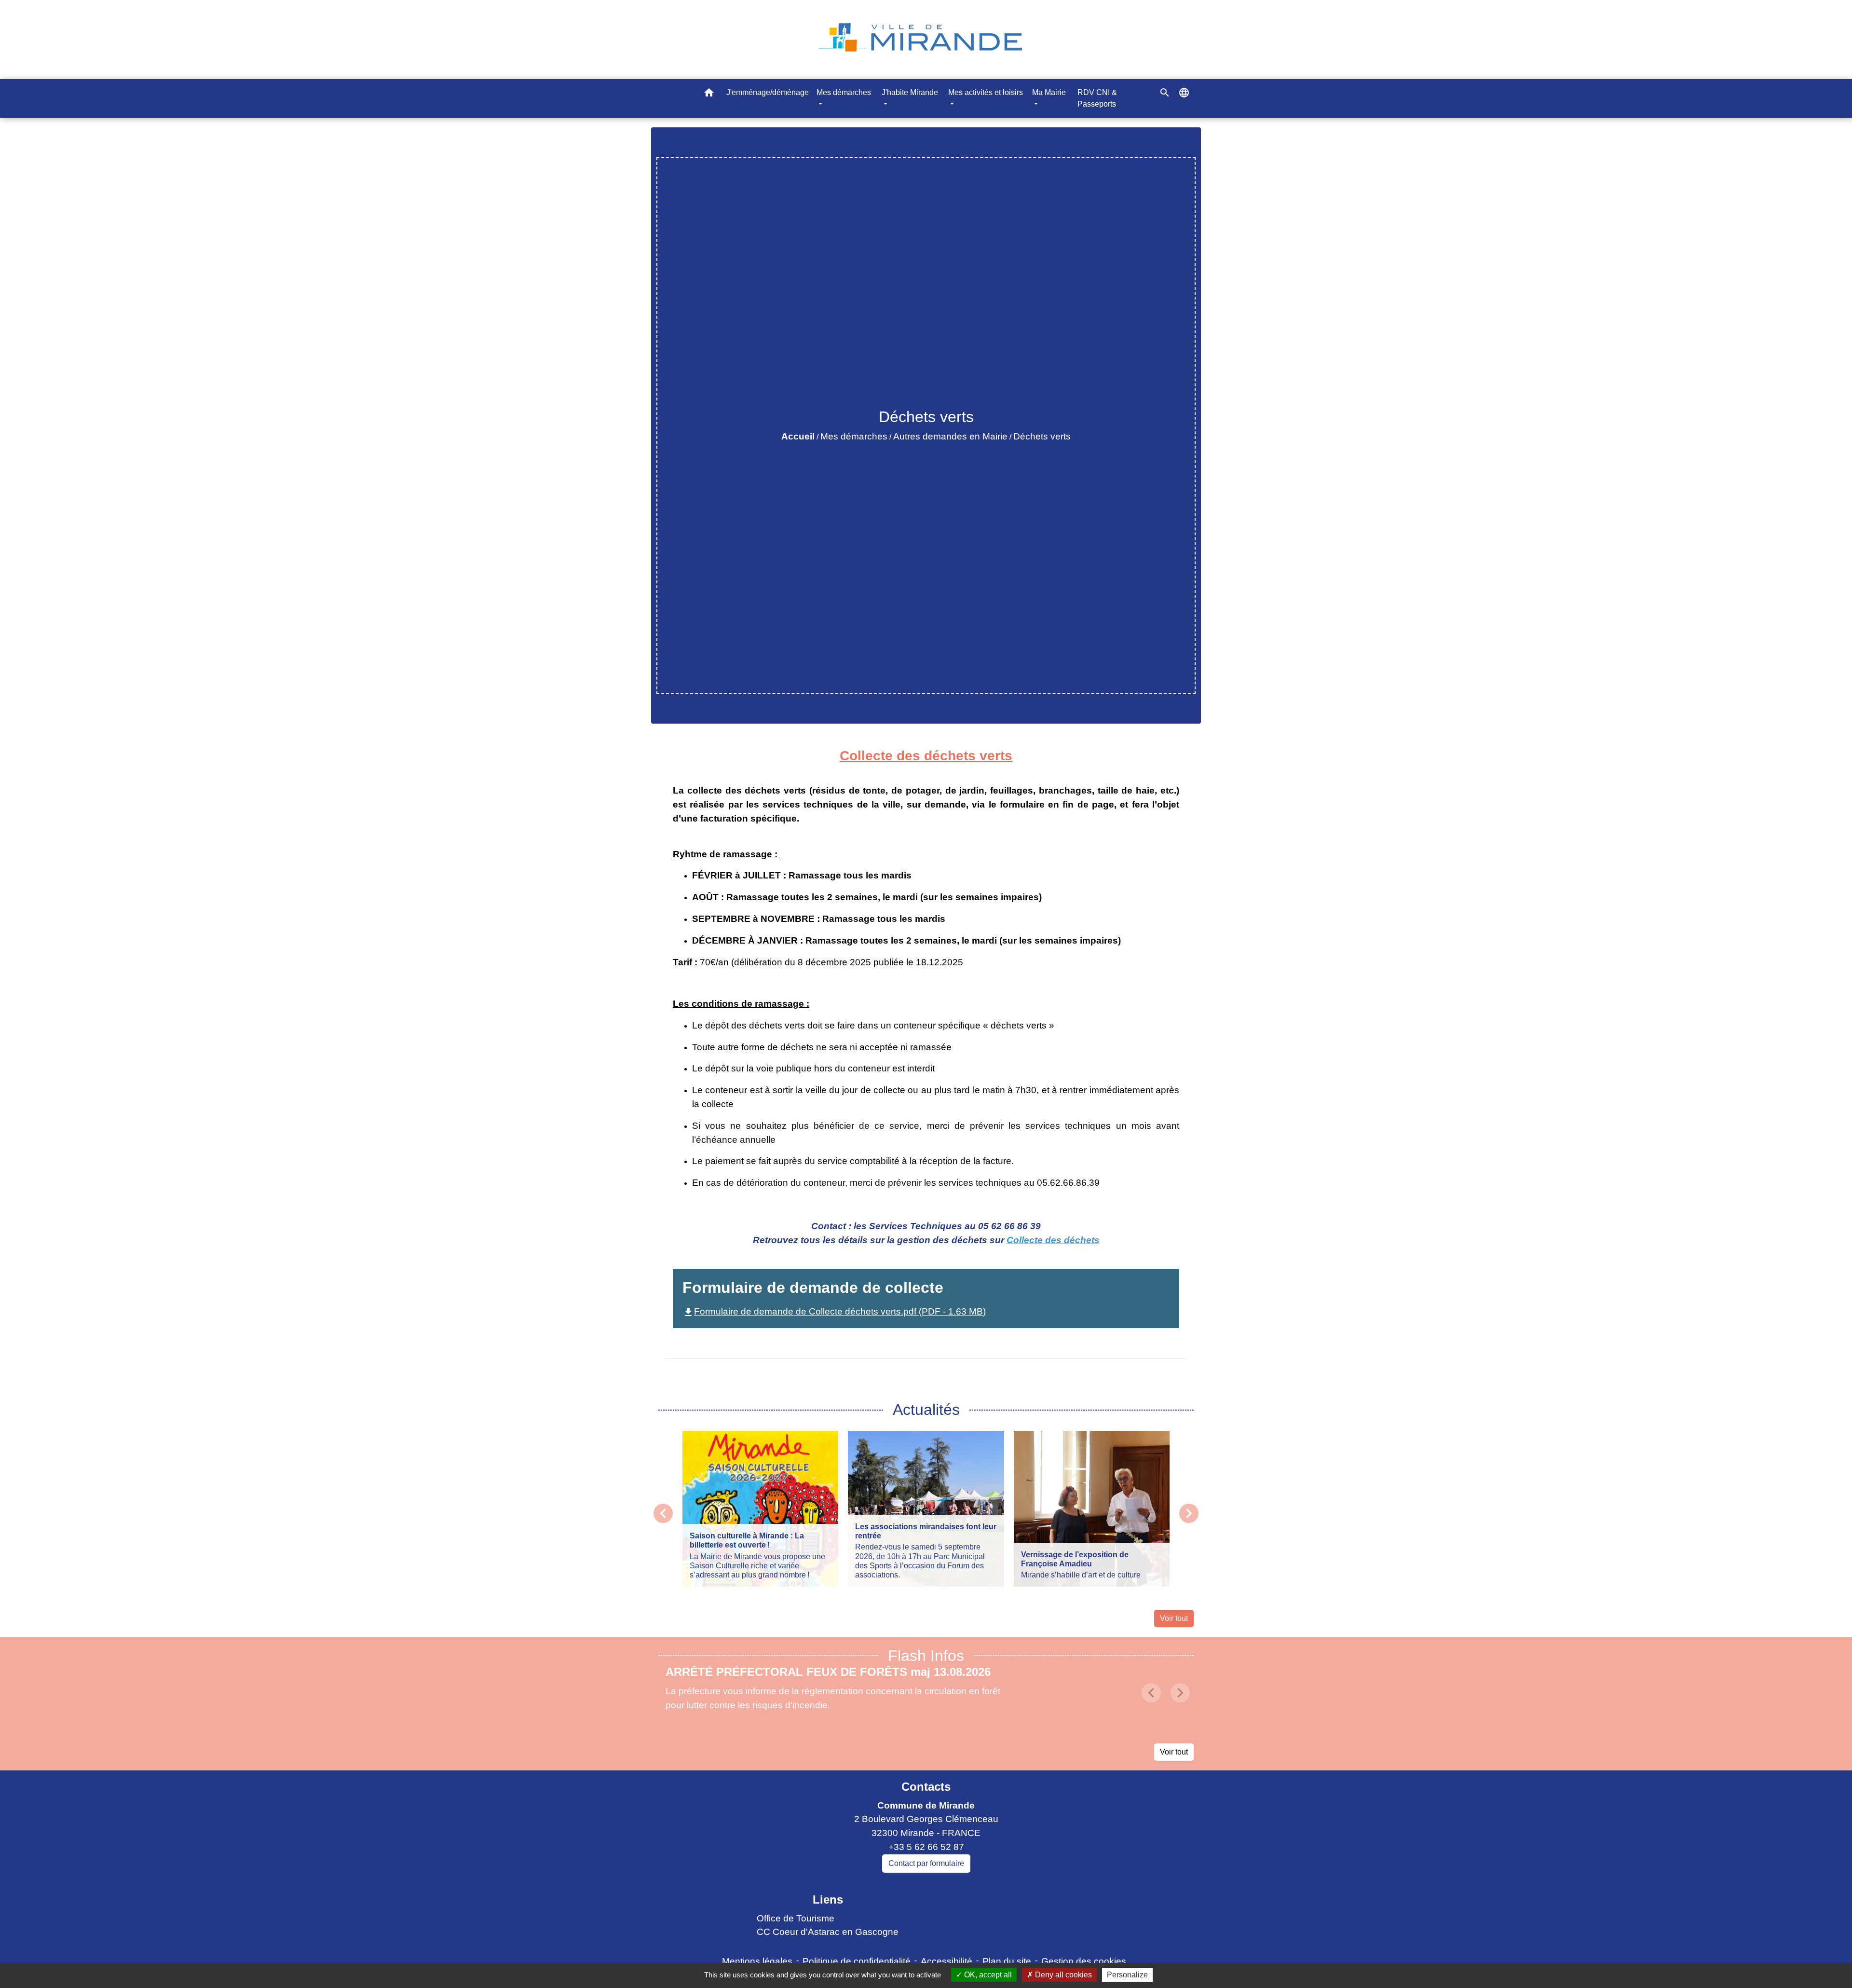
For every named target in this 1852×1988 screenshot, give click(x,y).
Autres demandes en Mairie (950, 436)
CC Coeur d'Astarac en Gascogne (828, 1932)
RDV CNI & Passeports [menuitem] (1097, 98)
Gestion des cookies (1084, 1961)
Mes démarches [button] (844, 92)
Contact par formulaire (926, 1863)
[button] (709, 94)
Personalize (1127, 1975)
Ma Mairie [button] (1049, 92)
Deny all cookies (1062, 1975)
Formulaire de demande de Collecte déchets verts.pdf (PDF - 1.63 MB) (834, 1311)
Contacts (926, 1787)
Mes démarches (854, 436)
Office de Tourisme (796, 1918)
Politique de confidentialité (857, 1961)
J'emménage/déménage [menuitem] (768, 92)
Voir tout (1174, 1618)
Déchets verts (1042, 436)
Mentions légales (757, 1961)
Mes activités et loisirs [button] (986, 92)
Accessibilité (946, 1961)
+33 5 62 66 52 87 (926, 1847)
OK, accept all (987, 1975)
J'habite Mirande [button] (910, 92)
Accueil (798, 436)
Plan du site (1007, 1961)
